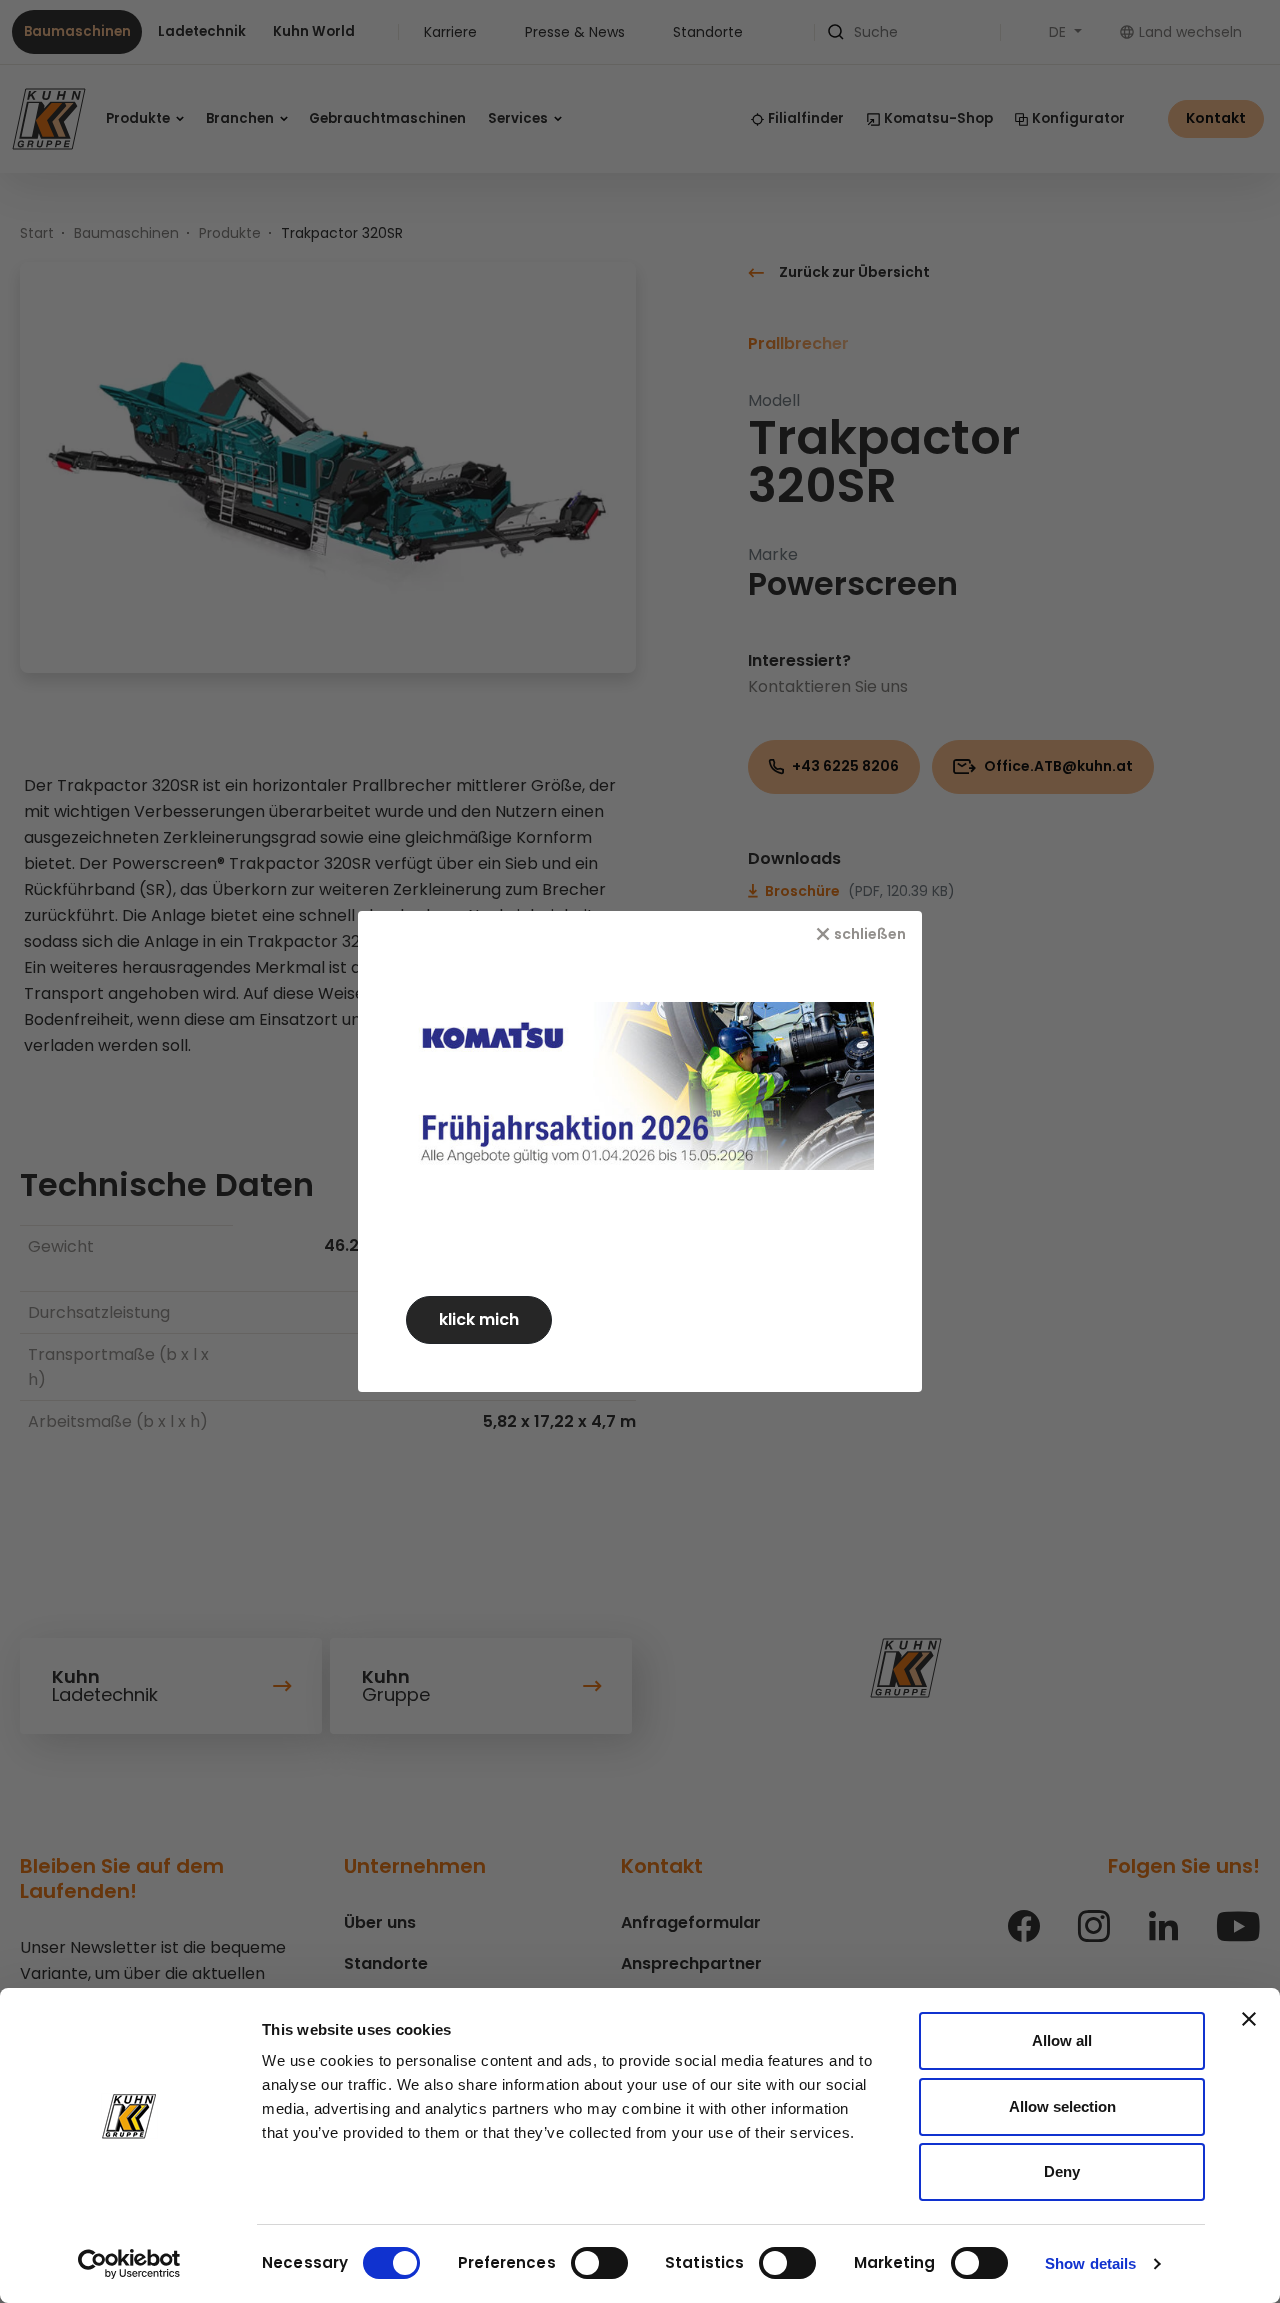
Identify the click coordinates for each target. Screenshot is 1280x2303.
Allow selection (1062, 2106)
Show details (1090, 2263)
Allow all (1062, 2040)
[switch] (599, 2263)
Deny (1062, 2171)
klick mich (479, 1319)
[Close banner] (1249, 2019)
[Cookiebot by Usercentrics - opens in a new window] (129, 2264)
